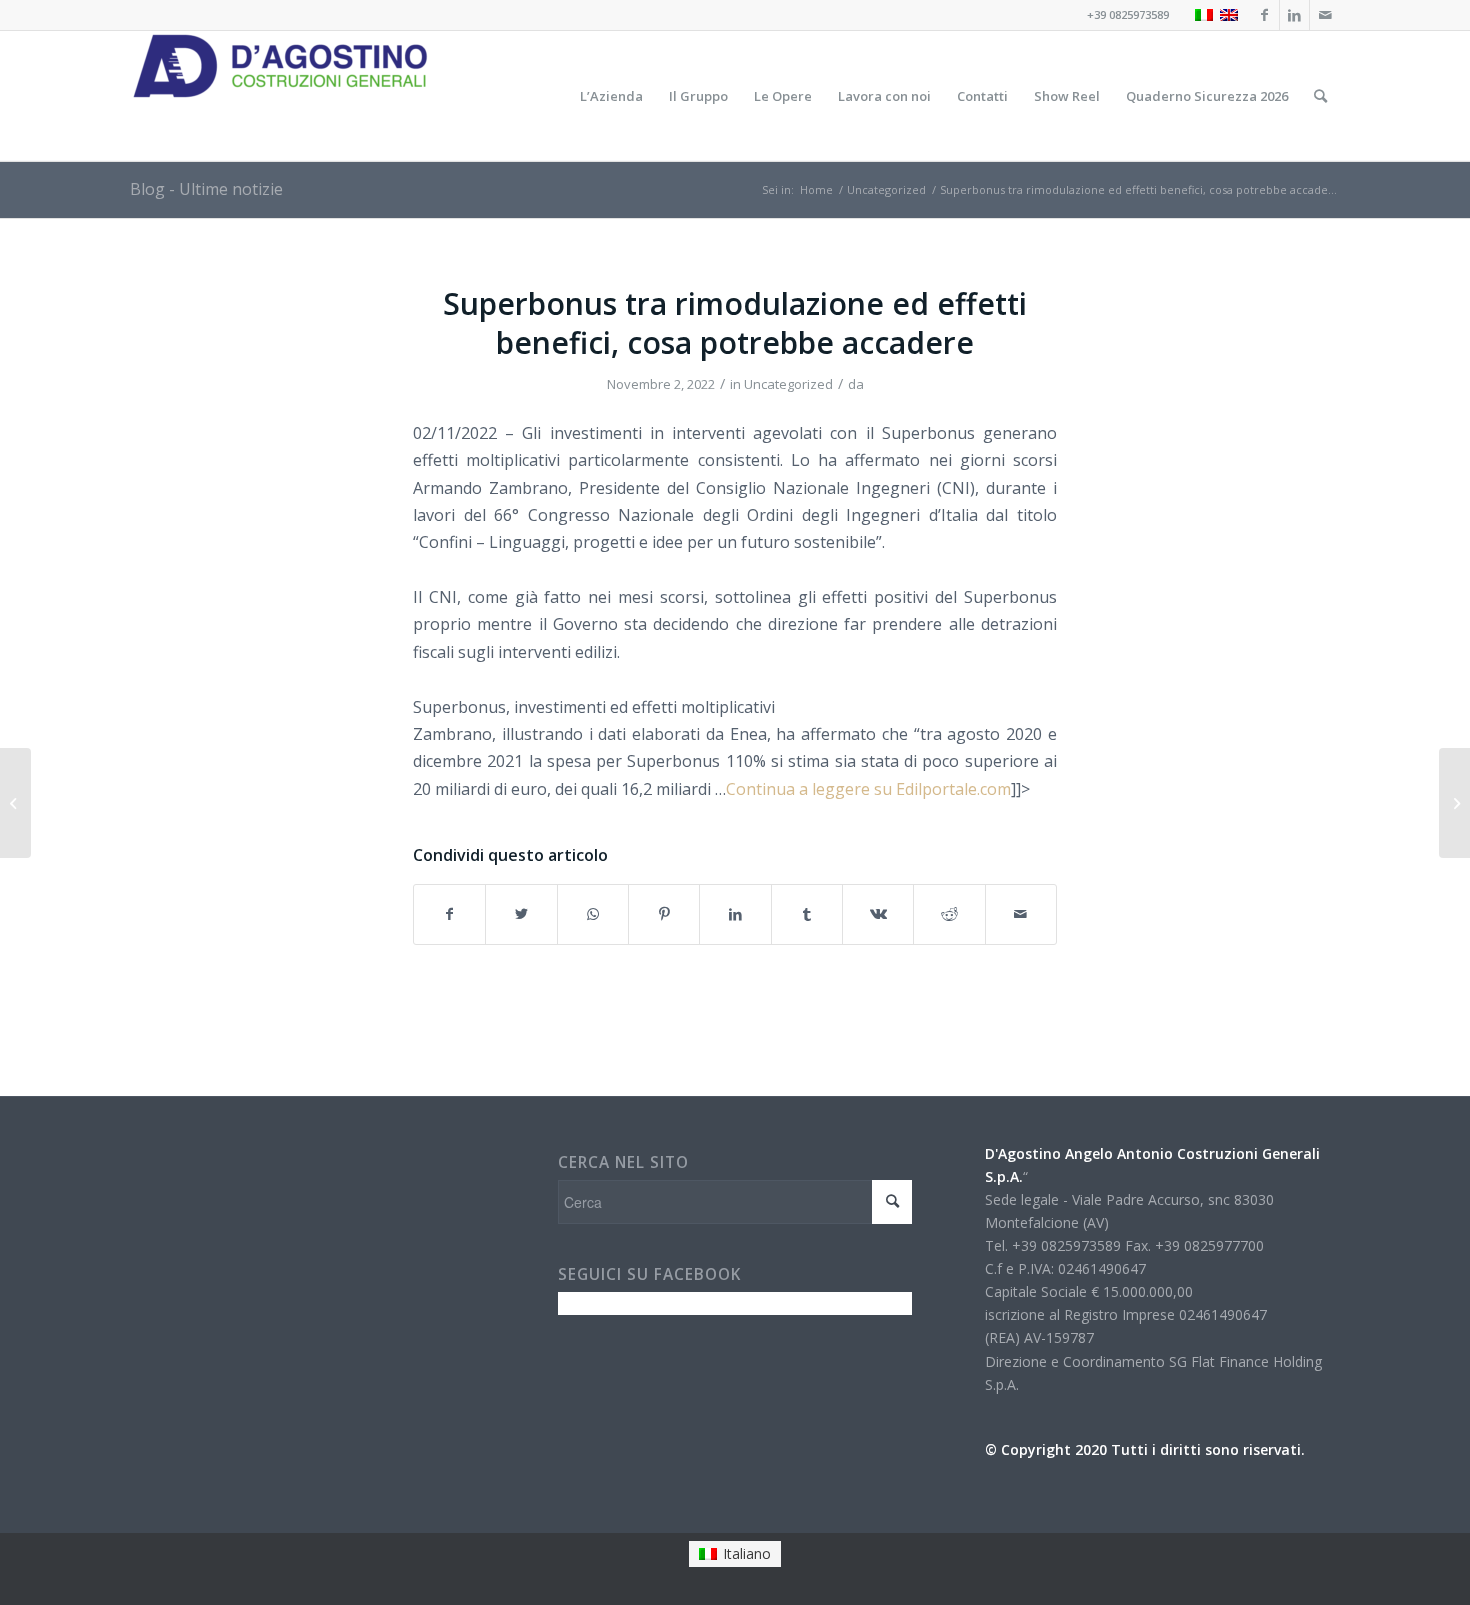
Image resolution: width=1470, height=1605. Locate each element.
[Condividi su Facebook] (449, 914)
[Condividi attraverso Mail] (1021, 914)
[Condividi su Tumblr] (807, 914)
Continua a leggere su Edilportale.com (868, 789)
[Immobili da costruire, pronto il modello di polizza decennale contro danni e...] (15, 803)
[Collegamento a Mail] (1325, 15)
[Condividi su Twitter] (521, 914)
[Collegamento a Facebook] (1264, 15)
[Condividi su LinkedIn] (735, 914)
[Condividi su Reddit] (949, 914)
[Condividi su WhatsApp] (593, 914)
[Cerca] (1320, 96)
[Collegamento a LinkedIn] (1294, 15)
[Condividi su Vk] (878, 914)
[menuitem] (611, 96)
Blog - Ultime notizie (206, 189)
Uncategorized (788, 384)
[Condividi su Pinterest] (664, 914)
